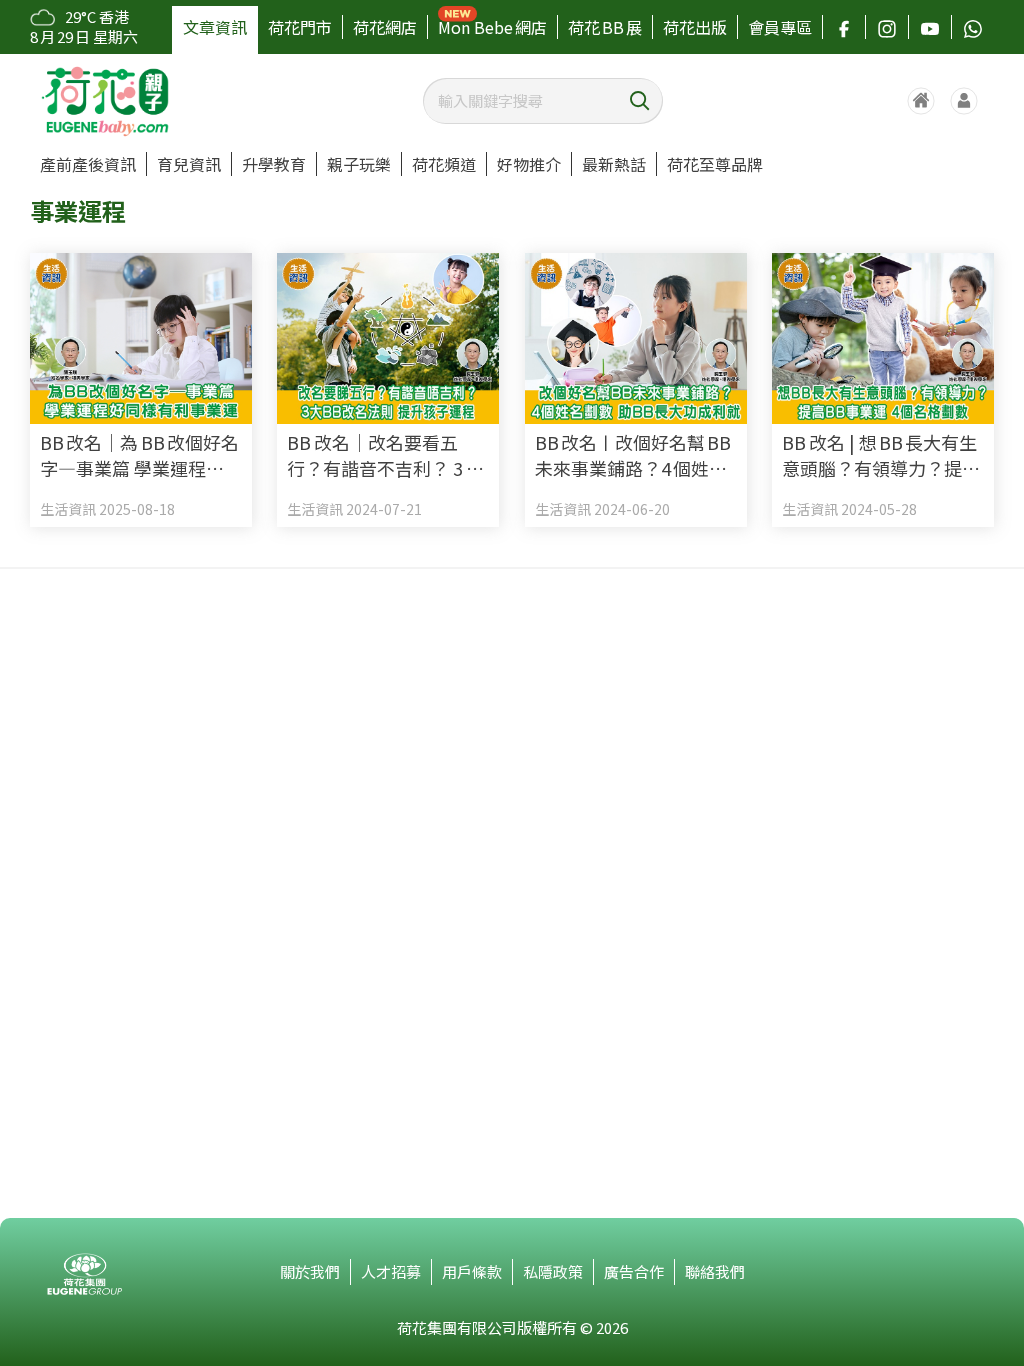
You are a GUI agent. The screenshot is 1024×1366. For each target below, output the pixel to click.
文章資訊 (215, 27)
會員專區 (780, 27)
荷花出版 (695, 27)
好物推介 (529, 164)
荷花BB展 (605, 27)
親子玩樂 (359, 164)
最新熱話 (614, 164)
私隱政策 (553, 1271)
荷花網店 (385, 27)
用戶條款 (472, 1271)
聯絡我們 (715, 1271)
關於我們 (310, 1271)
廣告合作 (634, 1271)
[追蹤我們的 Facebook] (844, 27)
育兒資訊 (189, 164)
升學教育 (274, 164)
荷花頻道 (444, 164)
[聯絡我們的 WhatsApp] (973, 27)
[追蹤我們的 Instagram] (887, 27)
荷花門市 (300, 27)
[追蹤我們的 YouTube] (930, 27)
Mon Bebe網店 (492, 27)
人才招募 (391, 1271)
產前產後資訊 (88, 164)
